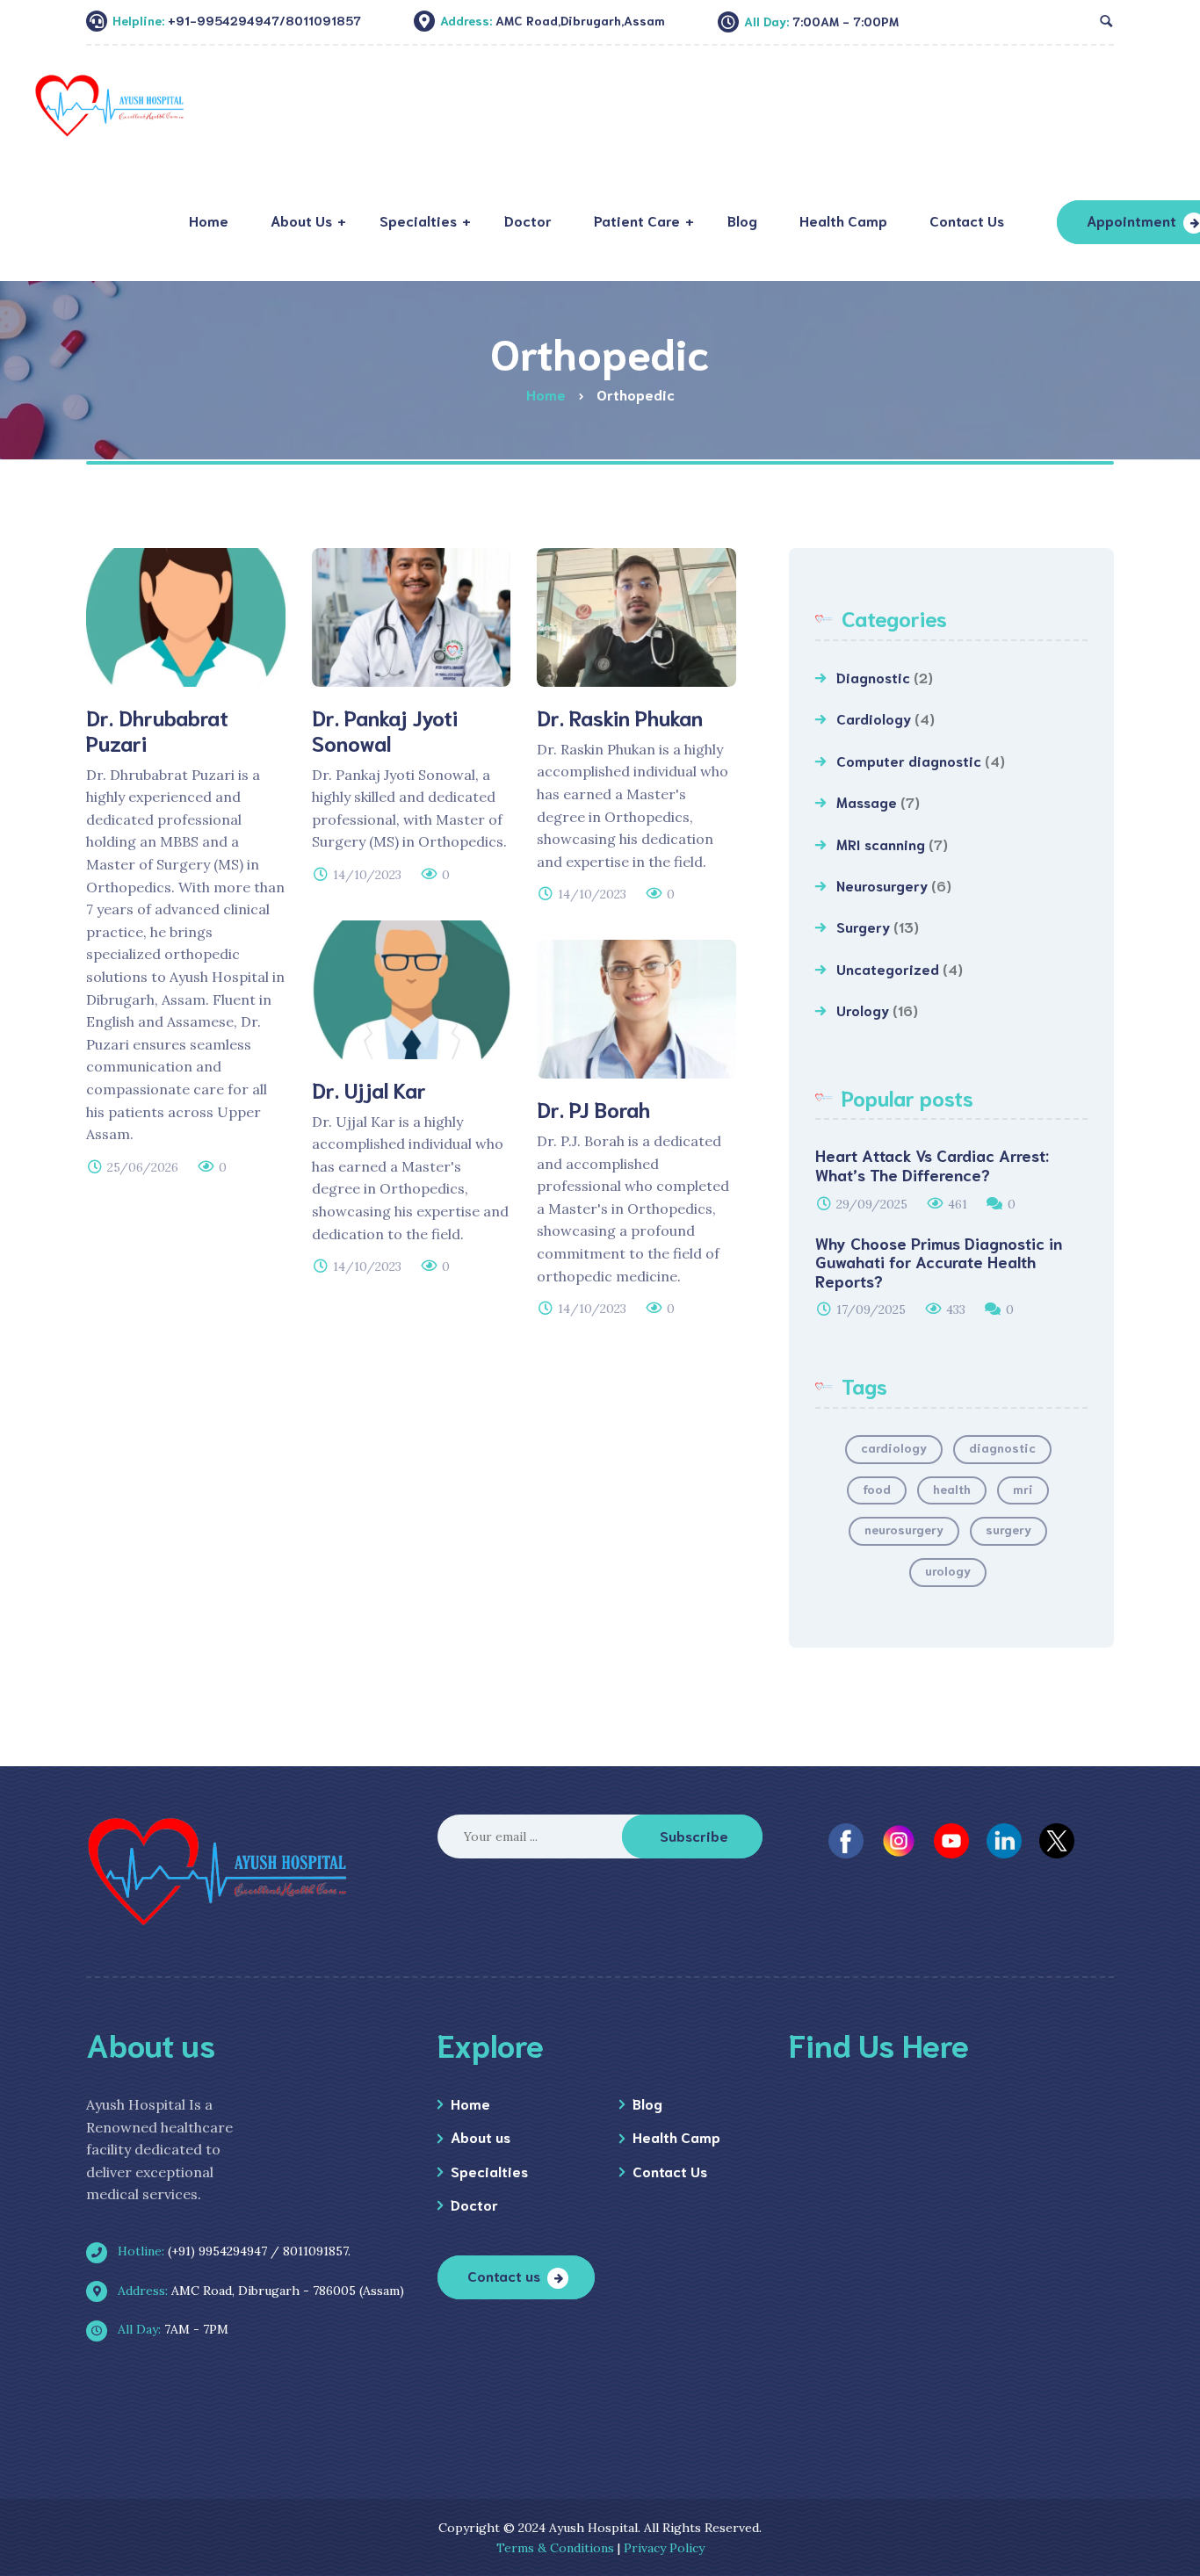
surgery (1008, 1529)
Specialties (489, 2171)
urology (948, 1570)
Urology (863, 1010)
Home (470, 2103)
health (952, 1489)
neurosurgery (904, 1529)
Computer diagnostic (909, 760)
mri (1023, 1489)
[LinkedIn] (1004, 1839)
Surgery (863, 926)
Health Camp (676, 2136)
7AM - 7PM (171, 2329)
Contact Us (670, 2171)
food (877, 1489)
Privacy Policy (664, 2548)
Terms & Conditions (555, 2548)
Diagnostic (873, 677)
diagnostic (1002, 1447)
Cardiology (874, 718)
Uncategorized (888, 968)
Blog (647, 2103)
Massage (867, 801)
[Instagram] (899, 1839)
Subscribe (694, 1835)
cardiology (894, 1447)
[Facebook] (846, 1839)
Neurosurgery (882, 885)
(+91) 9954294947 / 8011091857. (232, 2251)
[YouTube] (951, 1839)
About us (481, 2136)
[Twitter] (1057, 1839)
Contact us (504, 2275)
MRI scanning (881, 844)
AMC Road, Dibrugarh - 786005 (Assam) (259, 2291)
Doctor (474, 2204)
